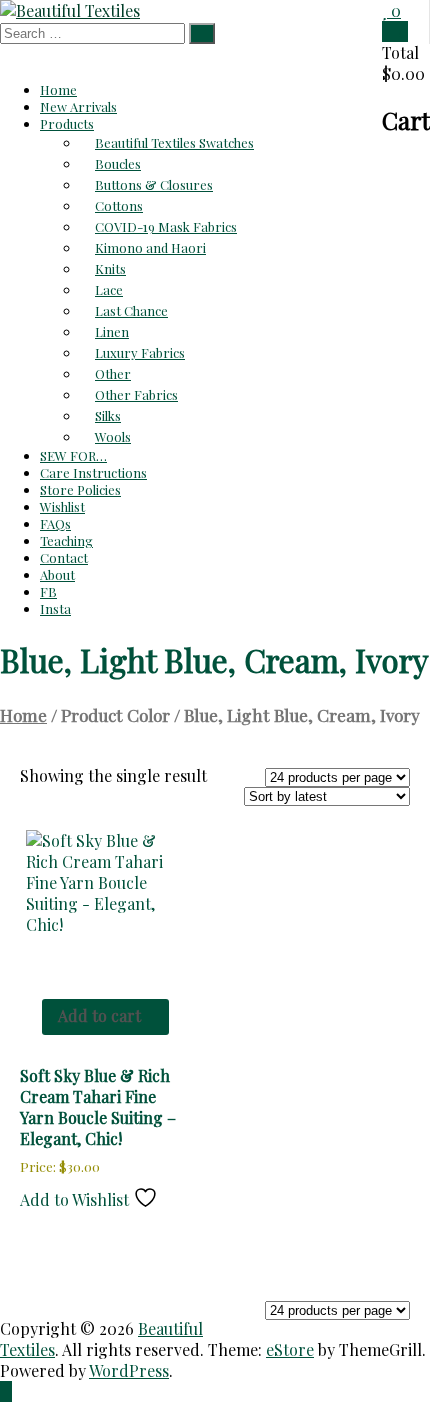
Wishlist (62, 506)
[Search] (202, 33)
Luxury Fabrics (140, 352)
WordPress (129, 1370)
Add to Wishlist (76, 1199)
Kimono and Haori (150, 247)
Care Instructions (93, 472)
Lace (109, 289)
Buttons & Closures (154, 184)
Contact (64, 557)
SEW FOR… (73, 455)
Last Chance (131, 310)
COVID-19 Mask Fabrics (166, 226)
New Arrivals (78, 106)
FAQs (55, 523)
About (57, 574)
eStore (290, 1349)
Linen (112, 331)
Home (58, 89)
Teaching (66, 540)
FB (48, 591)
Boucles (118, 163)
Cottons (119, 205)
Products (67, 123)
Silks (108, 415)
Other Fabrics (136, 394)
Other (113, 373)
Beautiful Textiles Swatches (174, 142)
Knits (110, 268)
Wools (113, 436)
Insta (55, 608)
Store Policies (80, 489)
